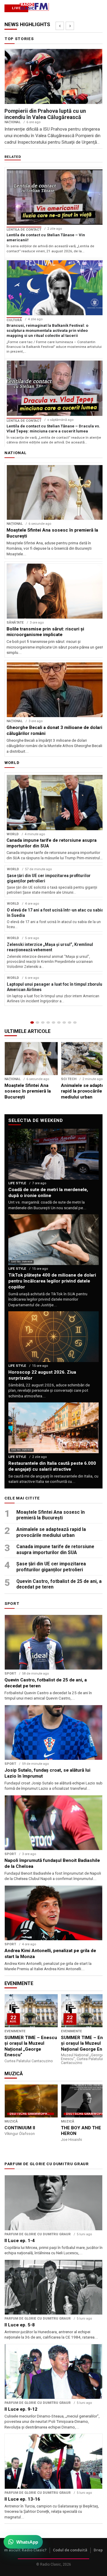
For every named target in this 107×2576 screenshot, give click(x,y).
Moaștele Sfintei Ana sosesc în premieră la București (51, 1515)
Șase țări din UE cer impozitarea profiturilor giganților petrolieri (51, 1567)
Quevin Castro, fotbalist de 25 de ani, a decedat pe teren (59, 1584)
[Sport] (70, 1023)
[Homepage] (32, 1023)
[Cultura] (53, 1023)
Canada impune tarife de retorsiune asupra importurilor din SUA (55, 1549)
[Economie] (48, 1023)
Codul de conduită (70, 2550)
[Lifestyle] (59, 1023)
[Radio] (75, 1023)
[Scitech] (64, 1023)
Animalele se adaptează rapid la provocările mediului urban (51, 1532)
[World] (43, 1023)
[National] (37, 1023)
